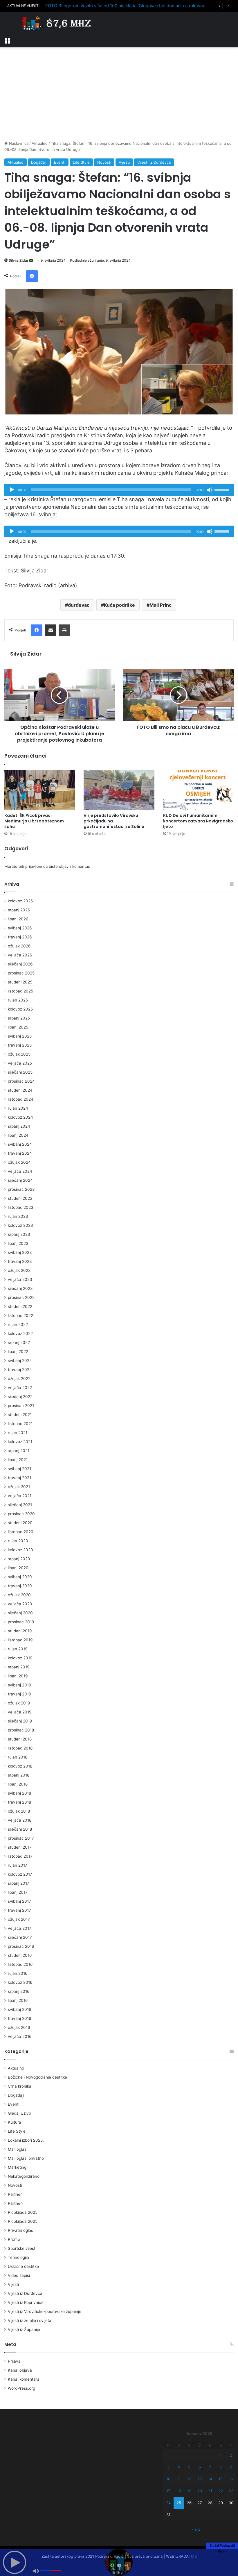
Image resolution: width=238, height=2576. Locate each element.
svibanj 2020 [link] (20, 1577)
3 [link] (168, 2467)
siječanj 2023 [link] (20, 1288)
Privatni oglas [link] (20, 2230)
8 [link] (221, 2467)
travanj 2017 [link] (19, 1910)
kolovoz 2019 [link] (20, 1658)
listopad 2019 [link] (20, 1640)
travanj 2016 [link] (20, 2018)
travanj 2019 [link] (20, 1694)
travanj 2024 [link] (20, 1153)
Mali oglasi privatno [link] (26, 2158)
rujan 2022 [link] (18, 1324)
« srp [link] (196, 2529)
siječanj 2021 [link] (20, 1505)
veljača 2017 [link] (20, 1928)
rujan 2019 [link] (18, 1649)
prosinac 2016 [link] (21, 1946)
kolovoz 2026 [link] (20, 901)
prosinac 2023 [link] (21, 1189)
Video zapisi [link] (19, 2275)
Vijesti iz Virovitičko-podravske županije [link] (45, 2311)
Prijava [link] (14, 2361)
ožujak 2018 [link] (19, 1811)
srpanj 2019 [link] (19, 1667)
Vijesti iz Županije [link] (24, 2329)
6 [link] (200, 2467)
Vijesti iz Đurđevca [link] (154, 162)
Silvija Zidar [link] (19, 260)
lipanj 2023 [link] (18, 1243)
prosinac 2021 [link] (21, 1406)
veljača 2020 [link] (20, 1604)
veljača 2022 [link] (20, 1388)
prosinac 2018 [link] (21, 1730)
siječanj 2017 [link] (20, 1937)
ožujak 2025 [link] (19, 1054)
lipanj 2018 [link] (18, 1784)
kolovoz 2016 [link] (20, 1982)
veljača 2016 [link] (20, 2036)
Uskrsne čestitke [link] (23, 2266)
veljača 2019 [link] (20, 1712)
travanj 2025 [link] (20, 1045)
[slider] (223, 489)
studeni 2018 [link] (20, 1739)
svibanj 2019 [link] (20, 1685)
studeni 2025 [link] (20, 982)
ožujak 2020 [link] (19, 1595)
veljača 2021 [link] (20, 1496)
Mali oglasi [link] (18, 2149)
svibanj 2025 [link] (20, 1036)
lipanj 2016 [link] (18, 2000)
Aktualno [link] (40, 143)
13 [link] (200, 2479)
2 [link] (231, 2455)
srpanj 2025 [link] (19, 1018)
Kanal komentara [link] (24, 2379)
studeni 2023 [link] (20, 1198)
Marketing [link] (17, 2167)
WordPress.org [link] (21, 2388)
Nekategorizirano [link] (24, 2176)
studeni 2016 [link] (20, 1955)
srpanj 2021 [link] (19, 1451)
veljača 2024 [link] (20, 1171)
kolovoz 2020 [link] (20, 1550)
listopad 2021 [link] (20, 1424)
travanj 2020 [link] (20, 1586)
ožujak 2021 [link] (19, 1487)
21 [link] (210, 2491)
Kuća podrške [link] (119, 605)
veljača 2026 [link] (20, 955)
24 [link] (168, 2503)
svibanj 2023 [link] (20, 1252)
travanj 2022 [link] (20, 1370)
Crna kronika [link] (20, 2086)
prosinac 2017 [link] (21, 1838)
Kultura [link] (15, 2122)
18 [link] (179, 2491)
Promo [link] (14, 2239)
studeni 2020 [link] (20, 1523)
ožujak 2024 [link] (19, 1162)
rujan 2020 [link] (18, 1541)
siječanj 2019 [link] (20, 1721)
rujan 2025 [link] (18, 1000)
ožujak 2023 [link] (19, 1270)
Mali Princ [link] (161, 605)
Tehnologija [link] (18, 2257)
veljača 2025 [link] (20, 1063)
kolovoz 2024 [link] (20, 1117)
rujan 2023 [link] (18, 1216)
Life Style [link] (81, 162)
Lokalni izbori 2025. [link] (26, 2140)
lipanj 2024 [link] (18, 1135)
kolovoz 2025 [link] (20, 1009)
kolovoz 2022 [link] (20, 1333)
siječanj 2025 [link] (20, 1072)
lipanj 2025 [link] (18, 1027)
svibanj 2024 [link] (20, 1144)
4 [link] (179, 2467)
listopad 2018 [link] (20, 1748)
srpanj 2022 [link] (19, 1343)
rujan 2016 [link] (18, 1973)
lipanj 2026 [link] (18, 919)
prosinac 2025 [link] (21, 973)
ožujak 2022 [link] (19, 1379)
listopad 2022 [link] (20, 1315)
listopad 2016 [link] (20, 1964)
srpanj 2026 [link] (19, 910)
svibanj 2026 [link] (20, 928)
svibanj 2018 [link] (19, 1793)
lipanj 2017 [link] (18, 1892)
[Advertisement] (119, 94)
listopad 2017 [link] (20, 1856)
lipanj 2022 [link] (18, 1352)
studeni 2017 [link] (20, 1847)
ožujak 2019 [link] (19, 1703)
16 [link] (231, 2479)
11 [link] (179, 2479)
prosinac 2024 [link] (21, 1081)
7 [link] (210, 2467)
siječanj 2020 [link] (20, 1613)
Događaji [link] (39, 162)
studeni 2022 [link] (20, 1306)
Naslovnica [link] (18, 143)
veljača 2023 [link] (20, 1279)
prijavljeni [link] (34, 866)
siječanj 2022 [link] (20, 1397)
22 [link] (221, 2491)
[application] (119, 490)
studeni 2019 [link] (20, 1631)
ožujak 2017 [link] (19, 1919)
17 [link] (168, 2491)
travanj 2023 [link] (20, 1261)
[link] (7, 40)
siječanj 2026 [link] (20, 964)
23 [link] (231, 2491)
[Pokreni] (12, 490)
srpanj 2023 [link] (19, 1234)
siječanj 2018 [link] (20, 1829)
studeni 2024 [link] (20, 1090)
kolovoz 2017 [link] (20, 1874)
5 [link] (189, 2467)
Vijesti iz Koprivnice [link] (26, 2302)
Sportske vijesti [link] (22, 2248)
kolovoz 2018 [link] (20, 1766)
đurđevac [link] (79, 605)
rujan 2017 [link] (18, 1865)
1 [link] (221, 2455)
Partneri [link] (15, 2203)
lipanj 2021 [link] (18, 1460)
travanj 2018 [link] (19, 1802)
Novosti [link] (104, 162)
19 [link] (189, 2491)
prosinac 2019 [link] (21, 1622)
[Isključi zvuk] (210, 490)
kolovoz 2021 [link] (20, 1442)
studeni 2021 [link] (20, 1415)
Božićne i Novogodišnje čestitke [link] (37, 2077)
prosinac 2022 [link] (21, 1297)
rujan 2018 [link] (18, 1757)
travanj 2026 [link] (20, 937)
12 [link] (189, 2479)
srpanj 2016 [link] (19, 1991)
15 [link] (221, 2479)
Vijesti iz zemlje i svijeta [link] (30, 2320)
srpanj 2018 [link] (19, 1775)
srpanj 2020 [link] (19, 1559)
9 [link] (231, 2467)
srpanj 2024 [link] (19, 1126)
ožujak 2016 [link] (19, 2027)
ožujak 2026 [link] (19, 946)
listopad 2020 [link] (21, 1532)
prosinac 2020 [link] (21, 1514)
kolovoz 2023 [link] (20, 1225)
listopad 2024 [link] (21, 1099)
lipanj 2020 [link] (18, 1568)
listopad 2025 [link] (20, 991)
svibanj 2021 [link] (19, 1469)
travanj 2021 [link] (19, 1478)
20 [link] (200, 2491)
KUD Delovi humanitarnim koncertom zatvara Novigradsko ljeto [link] (198, 821)
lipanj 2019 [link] (18, 1676)
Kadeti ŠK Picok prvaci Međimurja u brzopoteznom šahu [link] (34, 821)
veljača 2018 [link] (20, 1820)
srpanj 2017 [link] (19, 1883)
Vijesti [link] (124, 162)
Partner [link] (15, 2194)
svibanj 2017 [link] (19, 1901)
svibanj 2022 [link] (20, 1361)
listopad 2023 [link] (21, 1207)
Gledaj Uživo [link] (19, 2113)
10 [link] (168, 2479)
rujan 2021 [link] (18, 1433)
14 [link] (210, 2479)
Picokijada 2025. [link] (23, 2212)
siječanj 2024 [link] (20, 1180)
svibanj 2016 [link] (20, 2009)
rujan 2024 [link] (18, 1108)
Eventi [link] (60, 162)
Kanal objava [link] (20, 2370)
